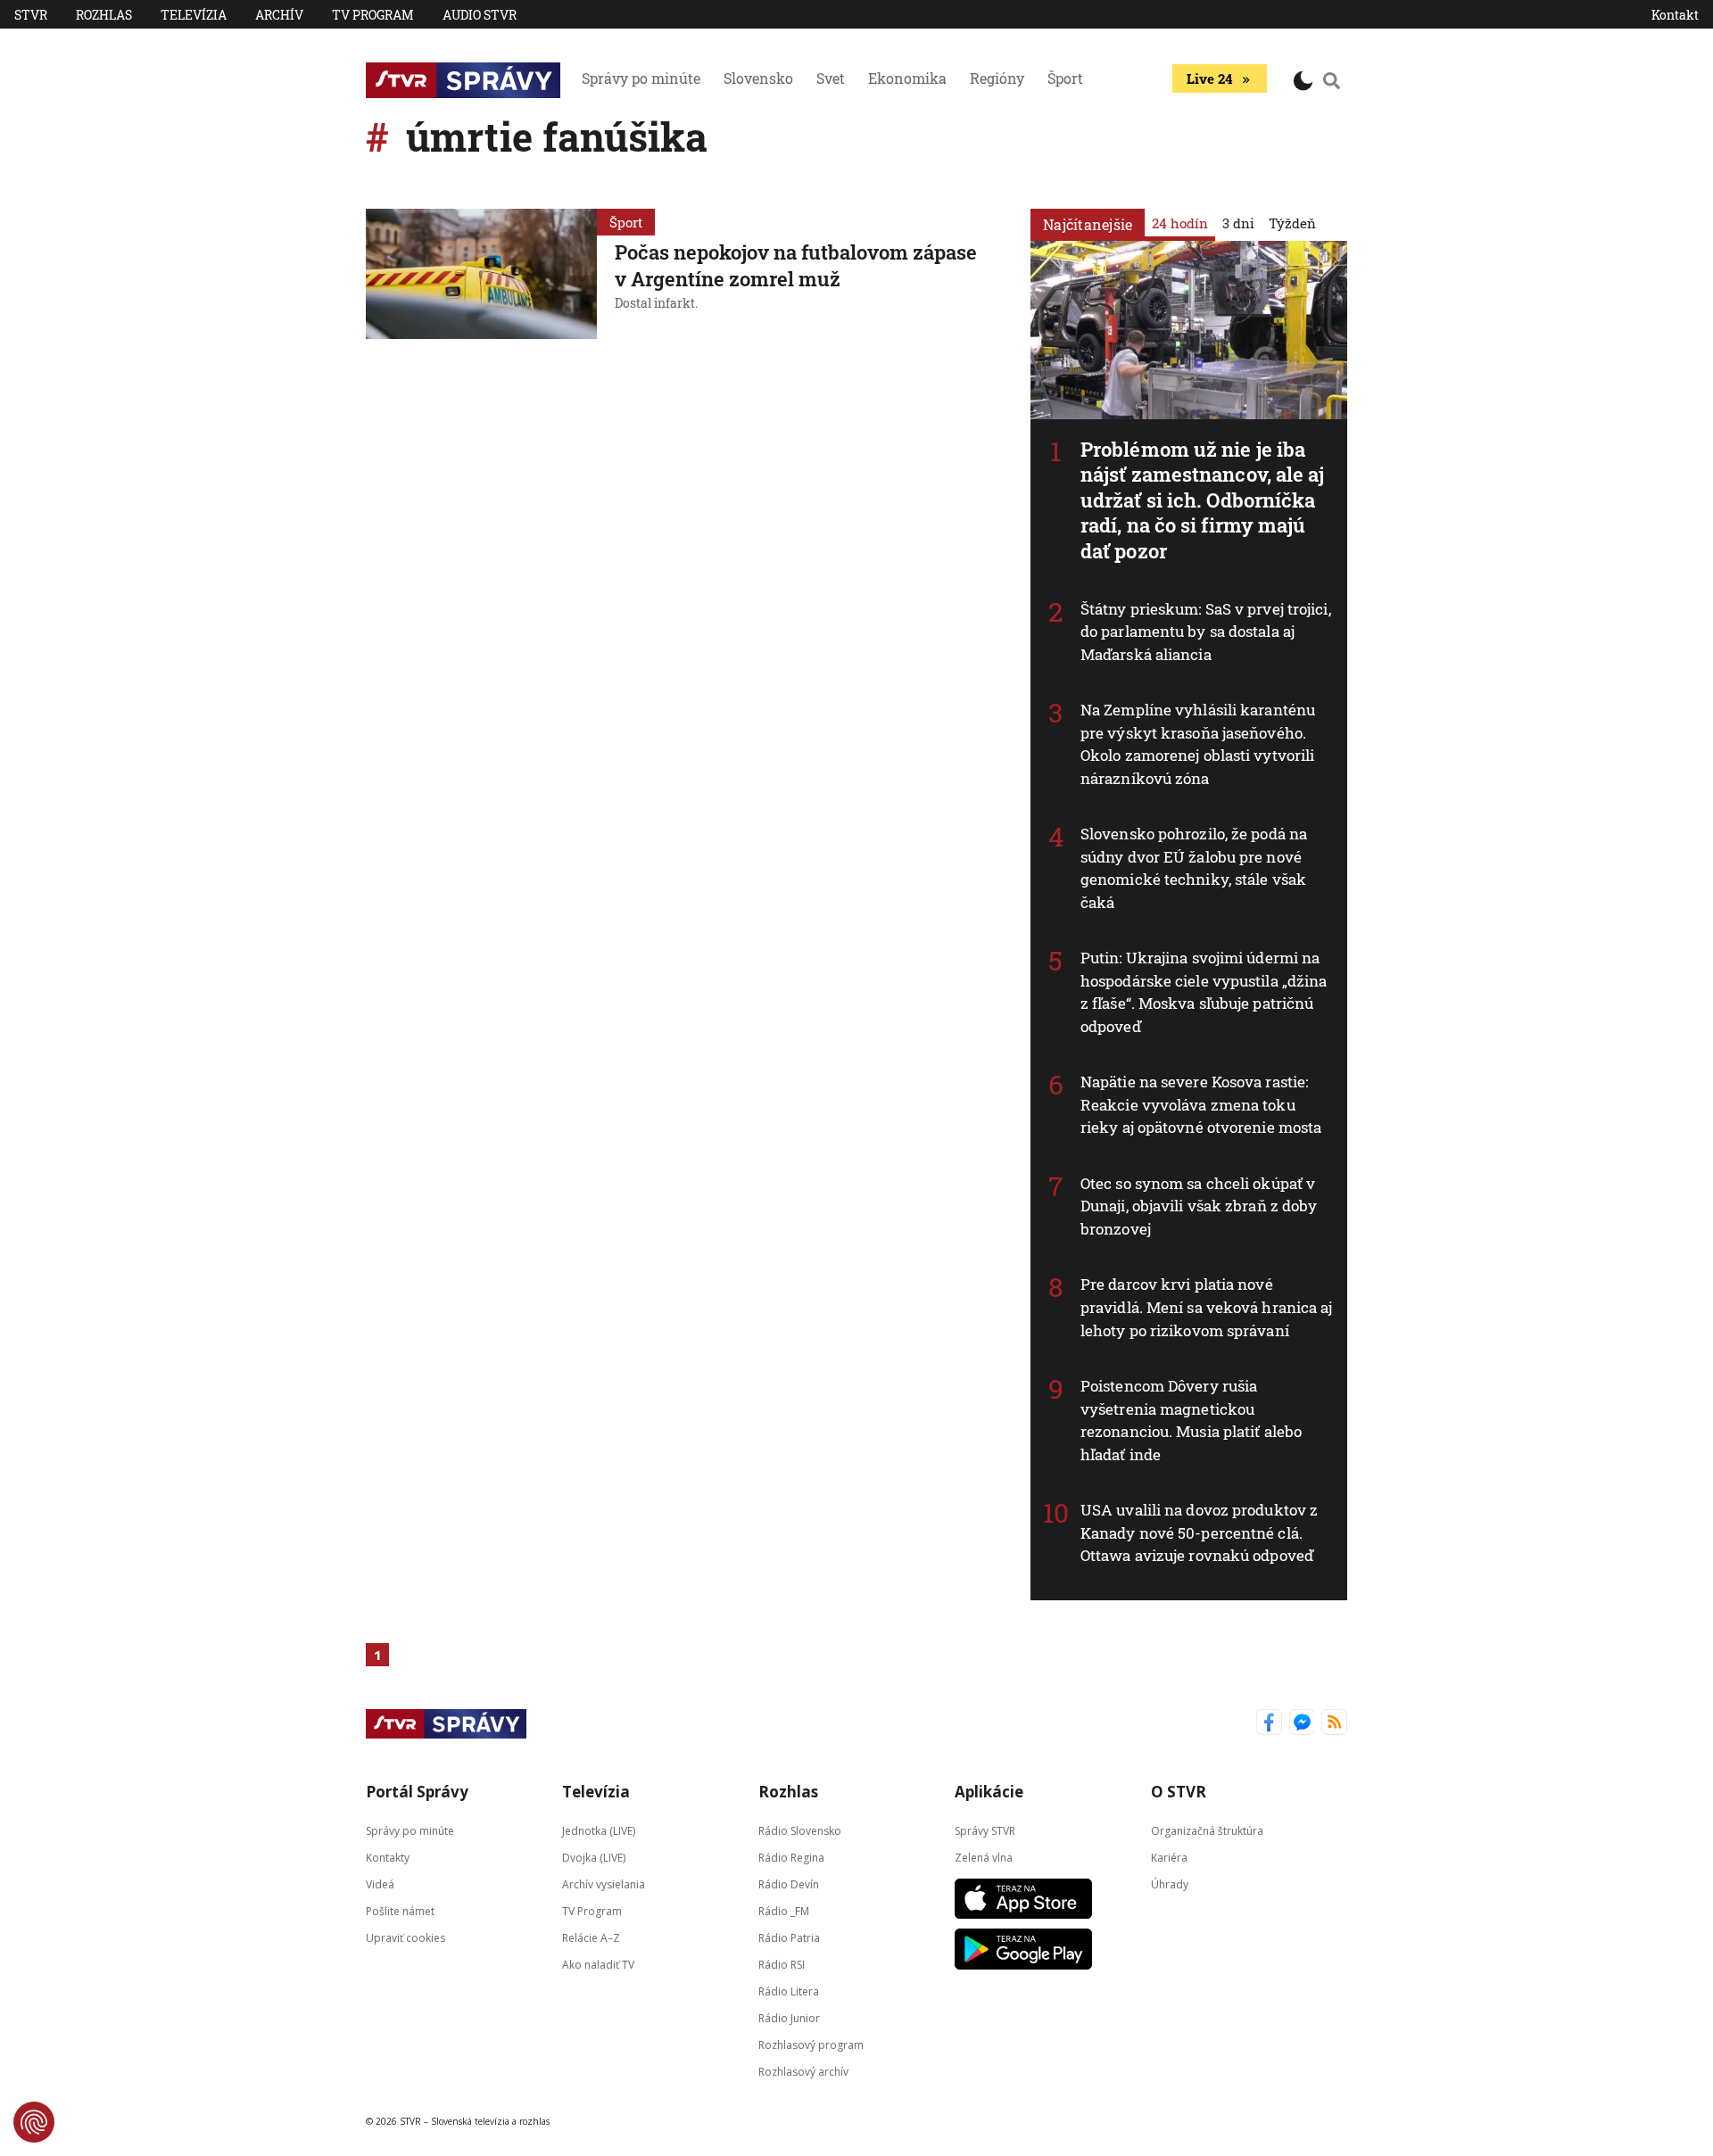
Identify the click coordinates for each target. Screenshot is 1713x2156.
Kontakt (1675, 15)
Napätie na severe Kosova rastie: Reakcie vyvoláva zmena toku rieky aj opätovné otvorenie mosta (1201, 1104)
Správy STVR (985, 1830)
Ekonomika (907, 78)
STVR (31, 15)
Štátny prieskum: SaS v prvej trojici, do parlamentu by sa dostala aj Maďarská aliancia (1206, 632)
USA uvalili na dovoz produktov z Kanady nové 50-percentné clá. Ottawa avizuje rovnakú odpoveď (1199, 1532)
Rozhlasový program (811, 2044)
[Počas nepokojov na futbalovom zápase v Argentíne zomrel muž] (481, 274)
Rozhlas (104, 15)
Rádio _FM (784, 1910)
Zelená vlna (984, 1857)
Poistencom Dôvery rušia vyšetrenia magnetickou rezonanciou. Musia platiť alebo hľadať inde (1191, 1420)
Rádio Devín (789, 1883)
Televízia (194, 15)
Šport (1065, 78)
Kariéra (1169, 1857)
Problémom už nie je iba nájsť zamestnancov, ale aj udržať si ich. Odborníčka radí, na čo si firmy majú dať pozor (1203, 500)
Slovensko (758, 78)
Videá (380, 1883)
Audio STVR (480, 15)
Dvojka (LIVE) (594, 1857)
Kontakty (388, 1857)
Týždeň (1292, 223)
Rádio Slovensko (800, 1830)
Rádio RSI (782, 1964)
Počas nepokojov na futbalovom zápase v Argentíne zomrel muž (796, 265)
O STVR (1179, 1792)
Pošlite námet (400, 1910)
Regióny (997, 78)
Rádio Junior (789, 2017)
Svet (831, 78)
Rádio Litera (789, 1991)
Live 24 (1209, 78)
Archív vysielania (604, 1883)
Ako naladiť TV (598, 1964)
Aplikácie (989, 1792)
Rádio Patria (789, 1937)
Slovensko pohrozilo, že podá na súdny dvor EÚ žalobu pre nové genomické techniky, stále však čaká (1194, 868)
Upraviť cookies (405, 1937)
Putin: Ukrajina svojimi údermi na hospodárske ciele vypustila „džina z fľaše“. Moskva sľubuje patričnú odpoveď (1204, 992)
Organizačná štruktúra (1207, 1830)
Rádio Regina (791, 1857)
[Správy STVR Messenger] (1302, 1724)
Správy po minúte (641, 78)
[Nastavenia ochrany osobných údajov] (34, 2122)
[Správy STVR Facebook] (1269, 1724)
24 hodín (1180, 223)
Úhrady (1170, 1883)
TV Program (373, 15)
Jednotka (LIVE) (599, 1830)
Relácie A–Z (591, 1937)
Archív (279, 15)
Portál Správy (417, 1792)
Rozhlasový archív (803, 2071)
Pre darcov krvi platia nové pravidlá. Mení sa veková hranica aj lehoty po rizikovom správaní (1207, 1307)
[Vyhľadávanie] (1332, 80)
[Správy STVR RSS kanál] (1334, 1724)
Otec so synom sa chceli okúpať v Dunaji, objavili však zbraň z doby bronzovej (1199, 1206)
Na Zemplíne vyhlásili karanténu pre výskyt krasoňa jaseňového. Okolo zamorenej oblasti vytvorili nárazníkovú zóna (1198, 744)
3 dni (1238, 223)
